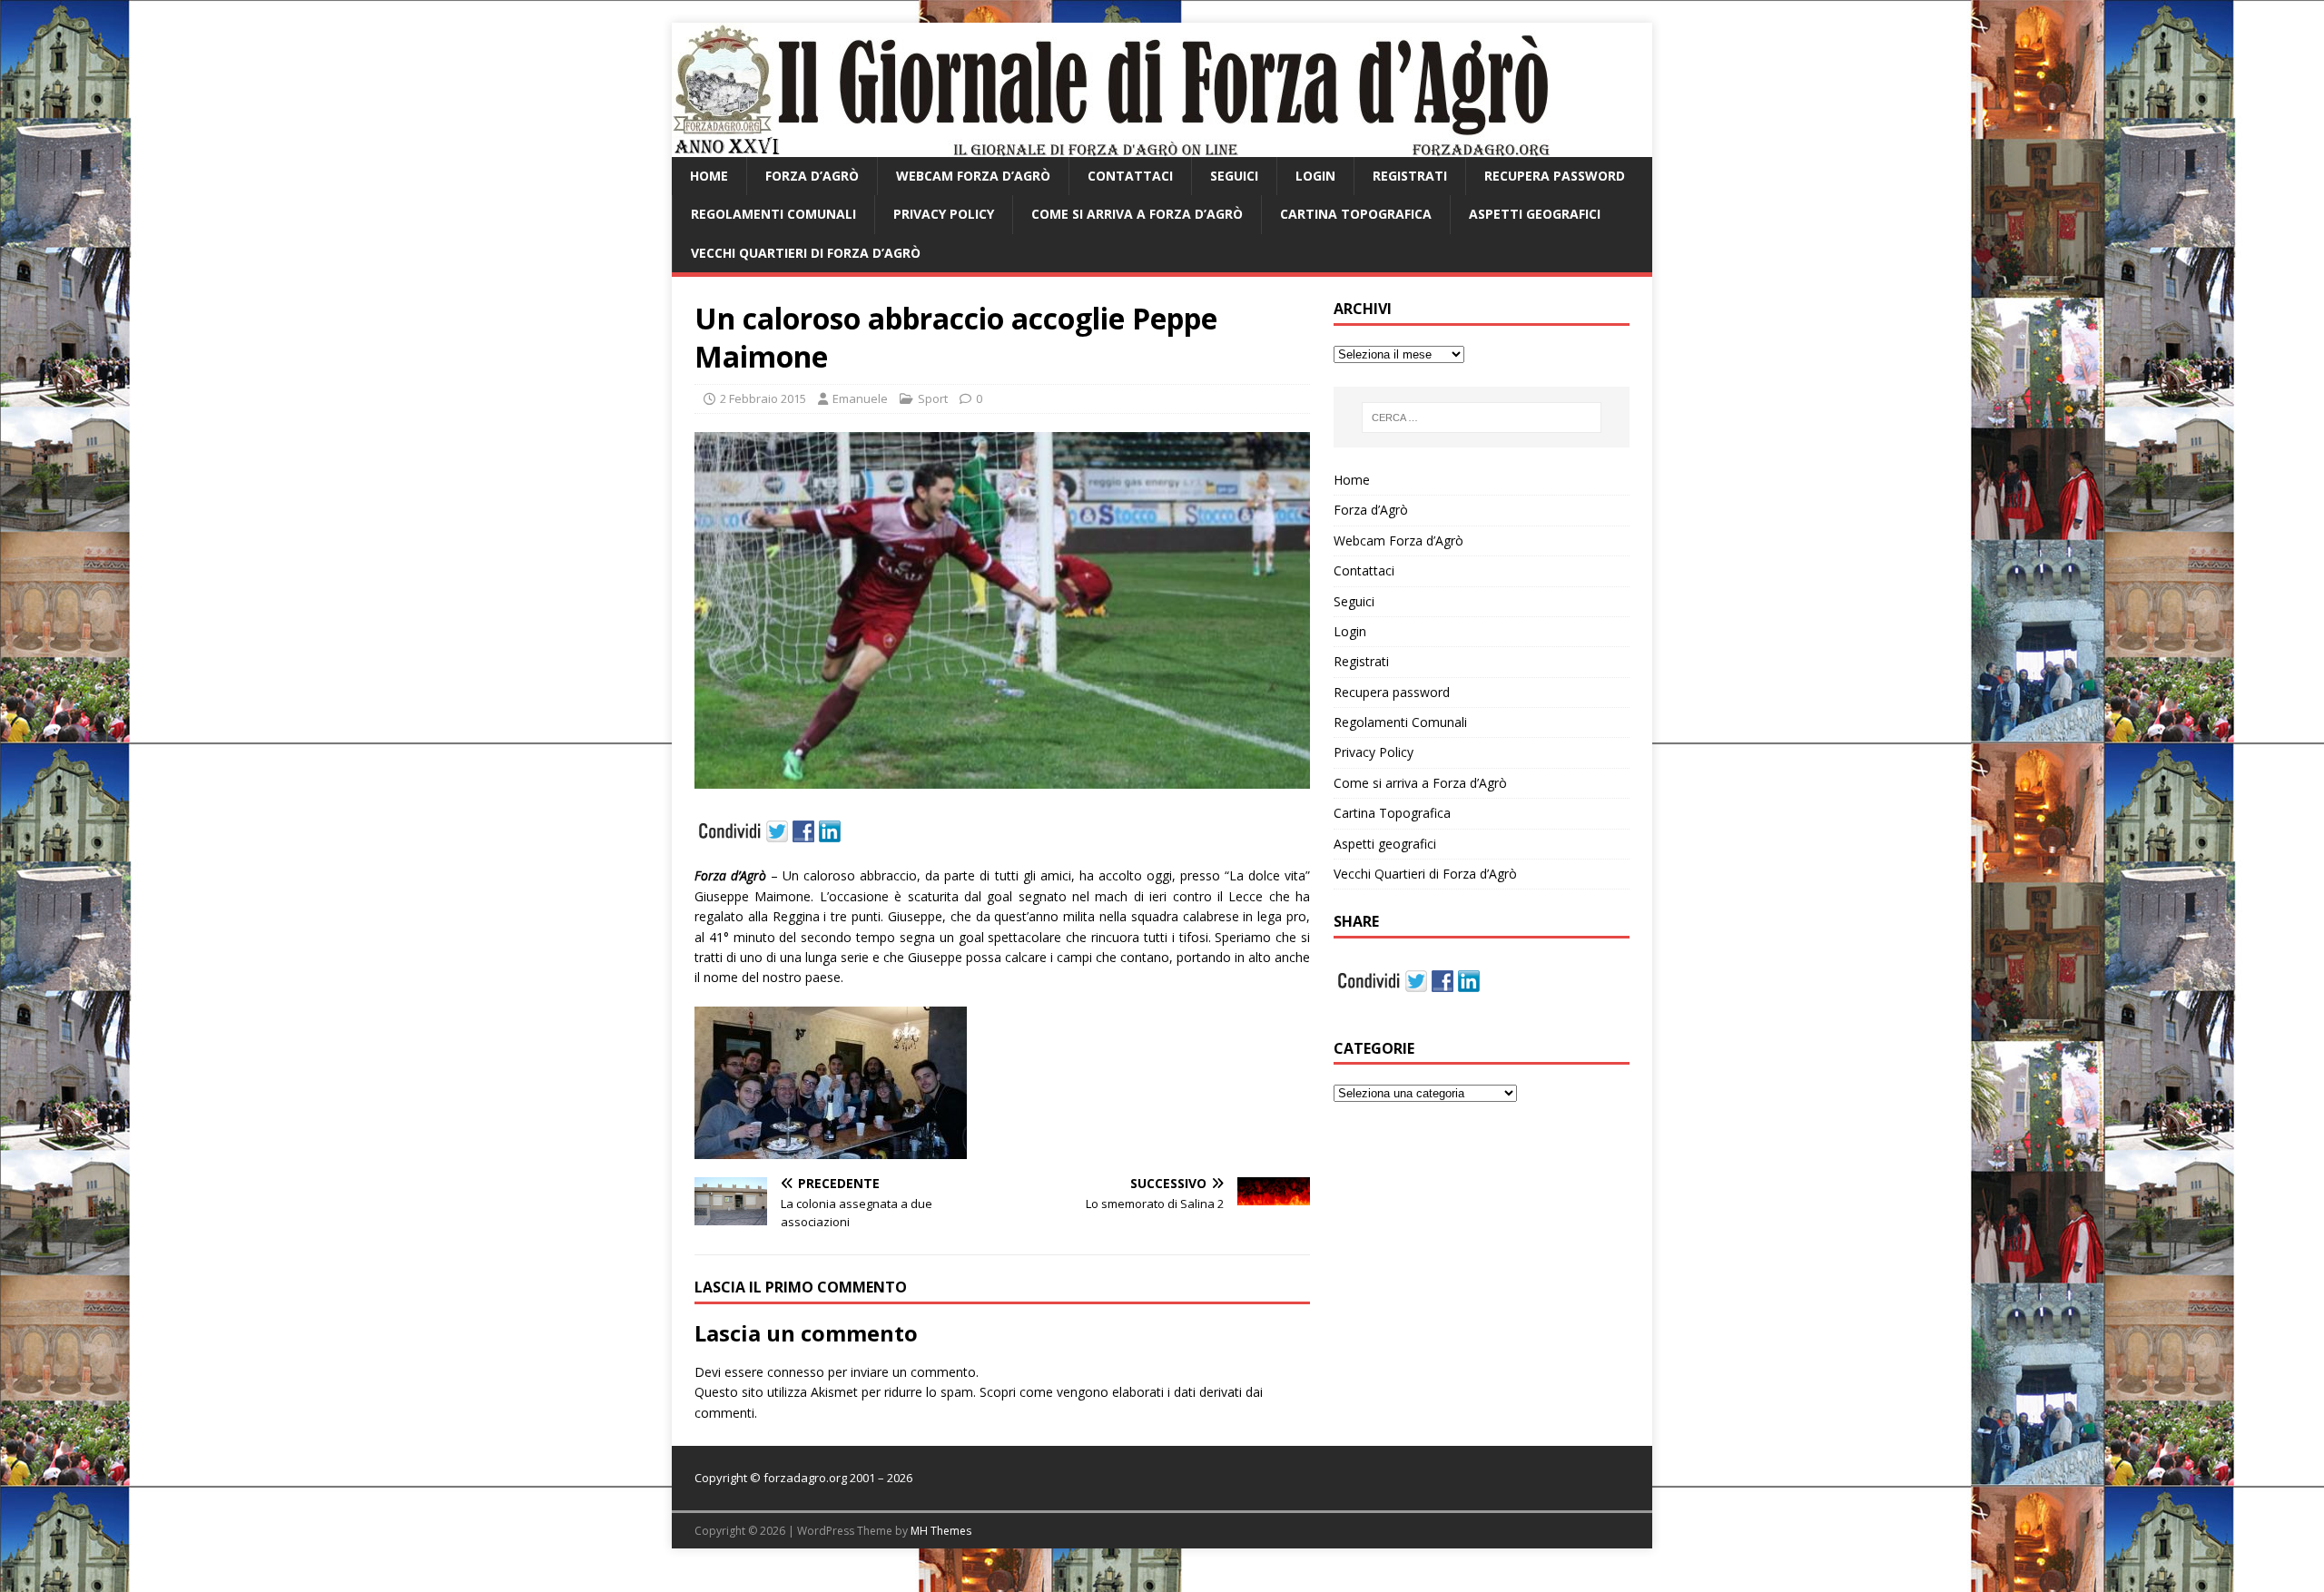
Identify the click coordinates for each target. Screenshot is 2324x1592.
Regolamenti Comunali (773, 214)
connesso (796, 1372)
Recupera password (1555, 176)
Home (709, 176)
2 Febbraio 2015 (763, 398)
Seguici (1234, 176)
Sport (933, 398)
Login (1315, 176)
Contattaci (1130, 176)
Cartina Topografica (1356, 214)
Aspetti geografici (1535, 214)
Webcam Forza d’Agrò (973, 176)
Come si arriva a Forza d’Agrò (1137, 214)
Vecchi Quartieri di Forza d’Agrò (806, 253)
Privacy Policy (944, 214)
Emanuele (860, 398)
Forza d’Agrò (812, 176)
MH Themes (941, 1531)
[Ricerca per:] (1482, 418)
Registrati (1410, 176)
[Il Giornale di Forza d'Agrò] (1111, 147)
